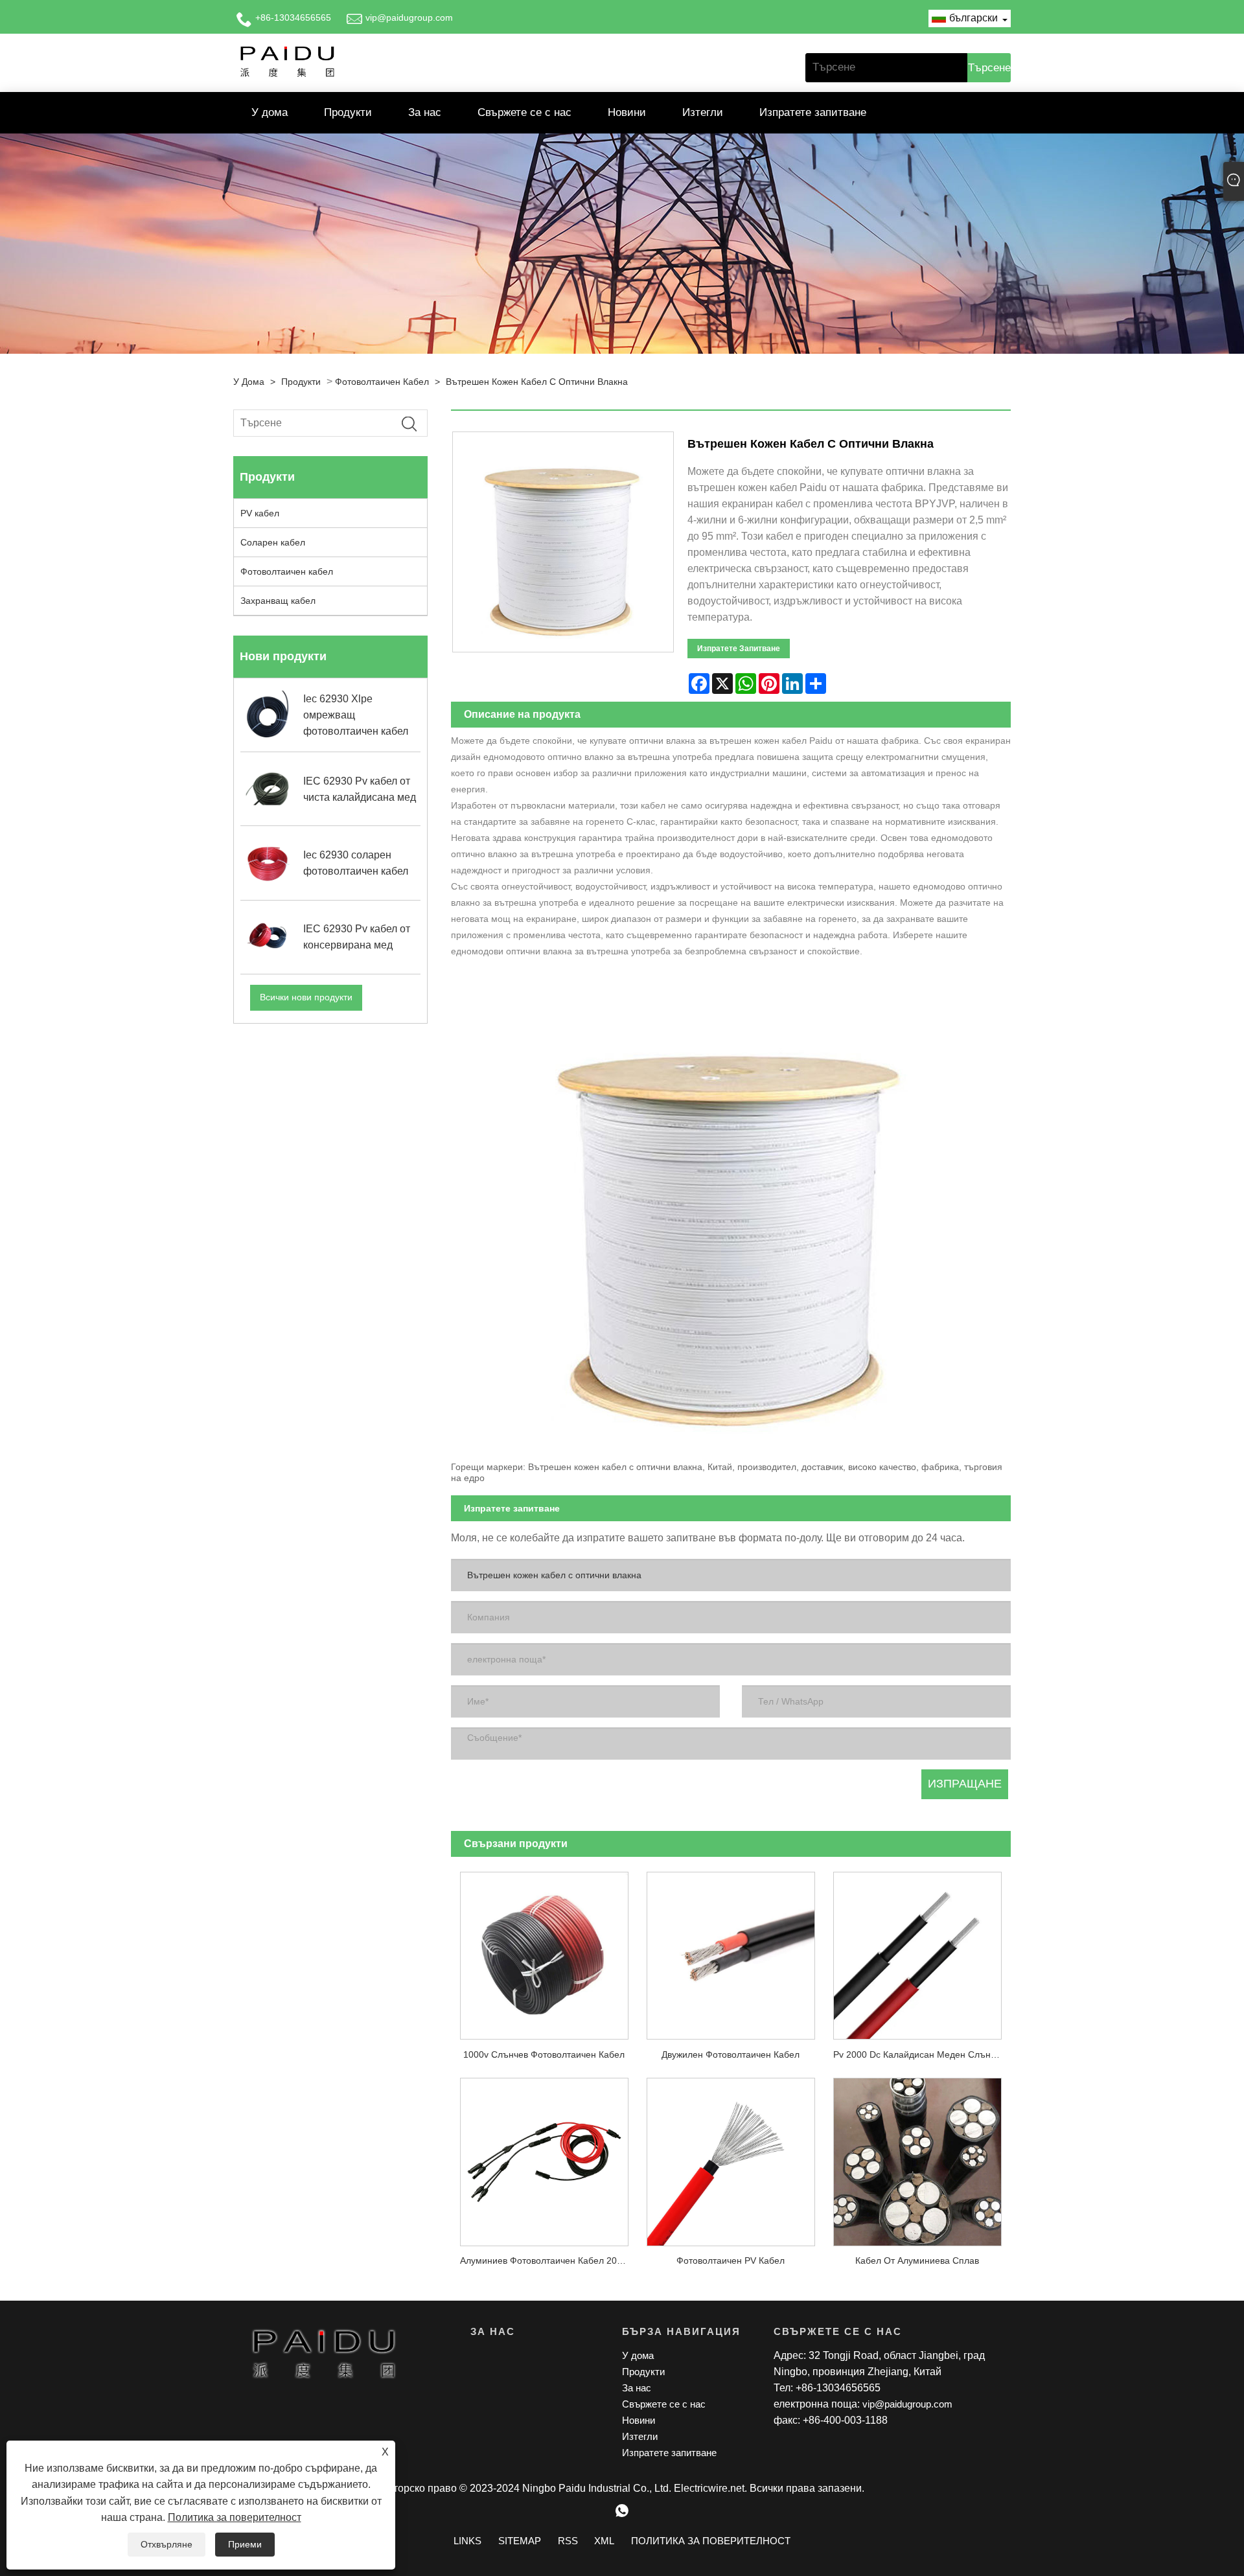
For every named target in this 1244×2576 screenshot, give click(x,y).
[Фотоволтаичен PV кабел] (731, 2157)
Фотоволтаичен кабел (382, 382)
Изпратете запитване (813, 112)
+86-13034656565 (293, 17)
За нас (425, 112)
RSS (568, 2541)
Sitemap (520, 2541)
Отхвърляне (167, 2544)
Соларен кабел (273, 542)
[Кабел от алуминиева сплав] (917, 2157)
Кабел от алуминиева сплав (917, 2260)
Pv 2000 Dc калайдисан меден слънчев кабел (922, 2054)
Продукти (348, 112)
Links (467, 2541)
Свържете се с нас (524, 112)
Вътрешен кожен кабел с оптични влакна (537, 382)
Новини (627, 112)
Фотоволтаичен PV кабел (731, 2260)
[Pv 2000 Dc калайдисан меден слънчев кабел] (917, 1951)
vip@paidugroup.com (409, 17)
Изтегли (703, 112)
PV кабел (260, 513)
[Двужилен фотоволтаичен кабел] (731, 1951)
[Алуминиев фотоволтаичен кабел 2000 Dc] (544, 2157)
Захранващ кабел (278, 601)
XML (604, 2541)
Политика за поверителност (235, 2517)
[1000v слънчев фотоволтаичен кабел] (544, 1951)
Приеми (245, 2544)
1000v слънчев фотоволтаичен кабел (544, 2054)
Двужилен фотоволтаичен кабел (731, 2054)
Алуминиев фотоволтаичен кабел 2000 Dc (549, 2260)
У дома (270, 112)
